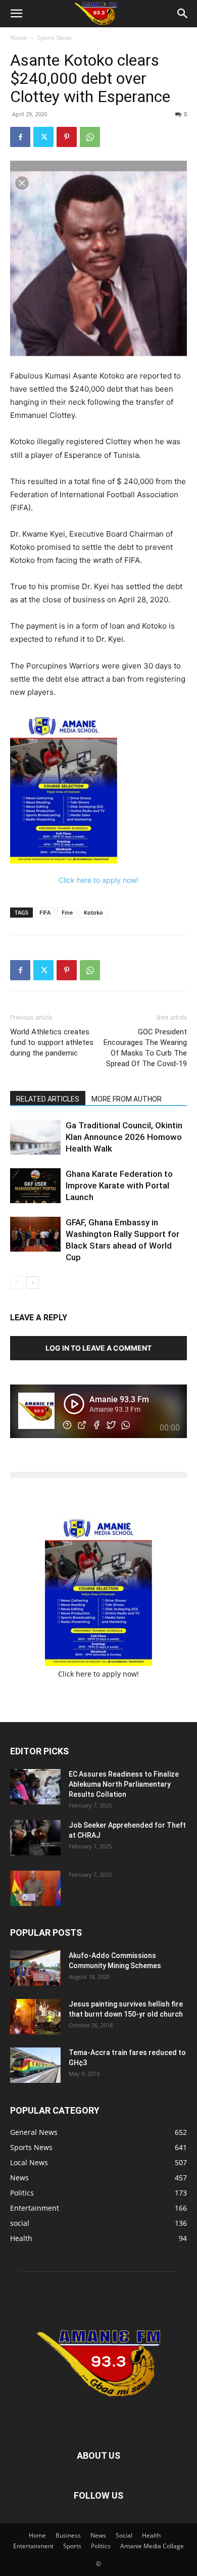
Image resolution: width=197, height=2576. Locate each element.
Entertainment (33, 2546)
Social (124, 2535)
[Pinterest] (67, 137)
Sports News (55, 38)
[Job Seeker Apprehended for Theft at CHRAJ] (35, 1838)
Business (68, 2535)
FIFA (45, 912)
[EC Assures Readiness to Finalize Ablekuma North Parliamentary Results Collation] (35, 1787)
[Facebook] (20, 137)
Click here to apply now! (98, 880)
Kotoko (93, 912)
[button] (16, 14)
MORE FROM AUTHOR (127, 1099)
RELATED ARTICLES (48, 1099)
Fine (67, 912)
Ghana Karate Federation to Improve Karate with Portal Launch (119, 1185)
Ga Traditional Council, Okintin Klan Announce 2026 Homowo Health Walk (124, 1137)
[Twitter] (43, 137)
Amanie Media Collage (152, 2546)
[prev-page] (16, 1283)
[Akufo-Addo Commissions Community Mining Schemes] (35, 1968)
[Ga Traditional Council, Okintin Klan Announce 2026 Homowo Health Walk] (35, 1137)
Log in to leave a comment (98, 1348)
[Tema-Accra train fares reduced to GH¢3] (35, 2065)
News (98, 2535)
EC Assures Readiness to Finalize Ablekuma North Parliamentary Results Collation (124, 1784)
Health (151, 2535)
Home (19, 38)
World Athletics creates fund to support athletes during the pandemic (52, 1042)
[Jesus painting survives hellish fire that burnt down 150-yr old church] (35, 2017)
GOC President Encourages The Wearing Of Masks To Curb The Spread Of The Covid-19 (145, 1048)
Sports (72, 2546)
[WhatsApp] (90, 137)
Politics (101, 2546)
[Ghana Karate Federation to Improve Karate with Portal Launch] (35, 1186)
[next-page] (33, 1283)
